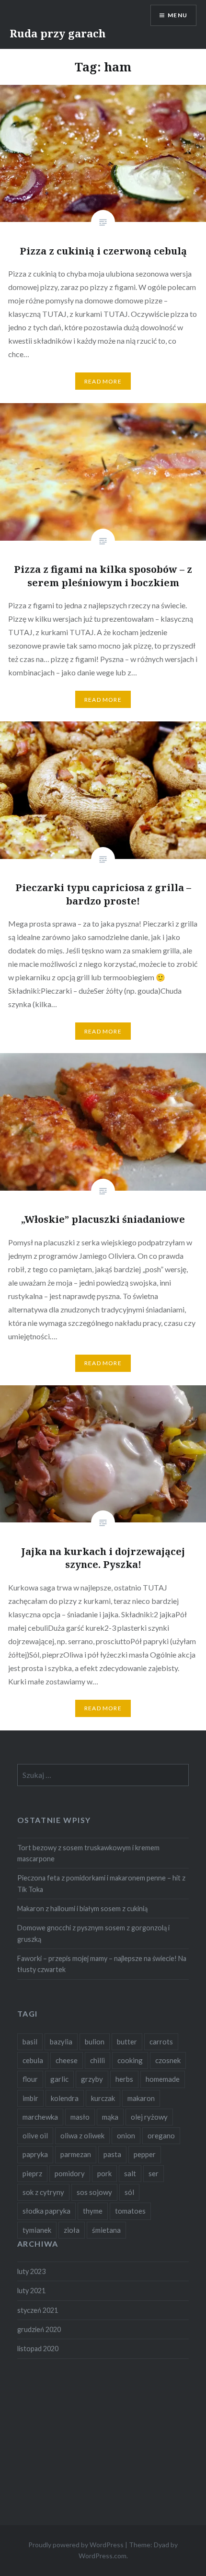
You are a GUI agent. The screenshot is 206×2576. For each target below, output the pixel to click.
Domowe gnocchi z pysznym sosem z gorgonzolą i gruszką (93, 1933)
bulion (95, 2042)
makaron (141, 2098)
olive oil (35, 2135)
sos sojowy (94, 2192)
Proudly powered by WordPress (76, 2545)
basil (30, 2042)
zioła (72, 2230)
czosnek (168, 2060)
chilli (97, 2060)
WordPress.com (103, 2556)
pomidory (70, 2173)
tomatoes (130, 2211)
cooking (130, 2060)
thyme (93, 2211)
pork (104, 2173)
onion (126, 2135)
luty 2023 (31, 2271)
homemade (163, 2079)
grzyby (92, 2079)
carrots (161, 2042)
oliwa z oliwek (82, 2135)
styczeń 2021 (38, 2310)
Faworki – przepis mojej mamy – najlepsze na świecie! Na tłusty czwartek (102, 1964)
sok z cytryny (43, 2192)
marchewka (40, 2117)
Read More (103, 381)
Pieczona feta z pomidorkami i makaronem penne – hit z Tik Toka (101, 1883)
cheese (67, 2060)
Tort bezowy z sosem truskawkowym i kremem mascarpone (88, 1853)
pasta (112, 2154)
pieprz (32, 2173)
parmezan (76, 2154)
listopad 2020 (38, 2349)
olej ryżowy (149, 2117)
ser (154, 2173)
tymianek (37, 2230)
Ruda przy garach (58, 33)
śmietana (106, 2230)
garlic (59, 2079)
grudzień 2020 (39, 2329)
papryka (35, 2154)
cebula (33, 2060)
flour (30, 2079)
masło (80, 2117)
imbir (30, 2098)
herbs (124, 2079)
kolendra (65, 2098)
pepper (145, 2154)
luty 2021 (31, 2291)
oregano (161, 2135)
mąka (110, 2117)
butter (127, 2042)
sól (129, 2192)
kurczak (103, 2098)
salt (130, 2173)
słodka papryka (46, 2211)
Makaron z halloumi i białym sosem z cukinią (82, 1909)
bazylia (61, 2042)
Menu (177, 15)
